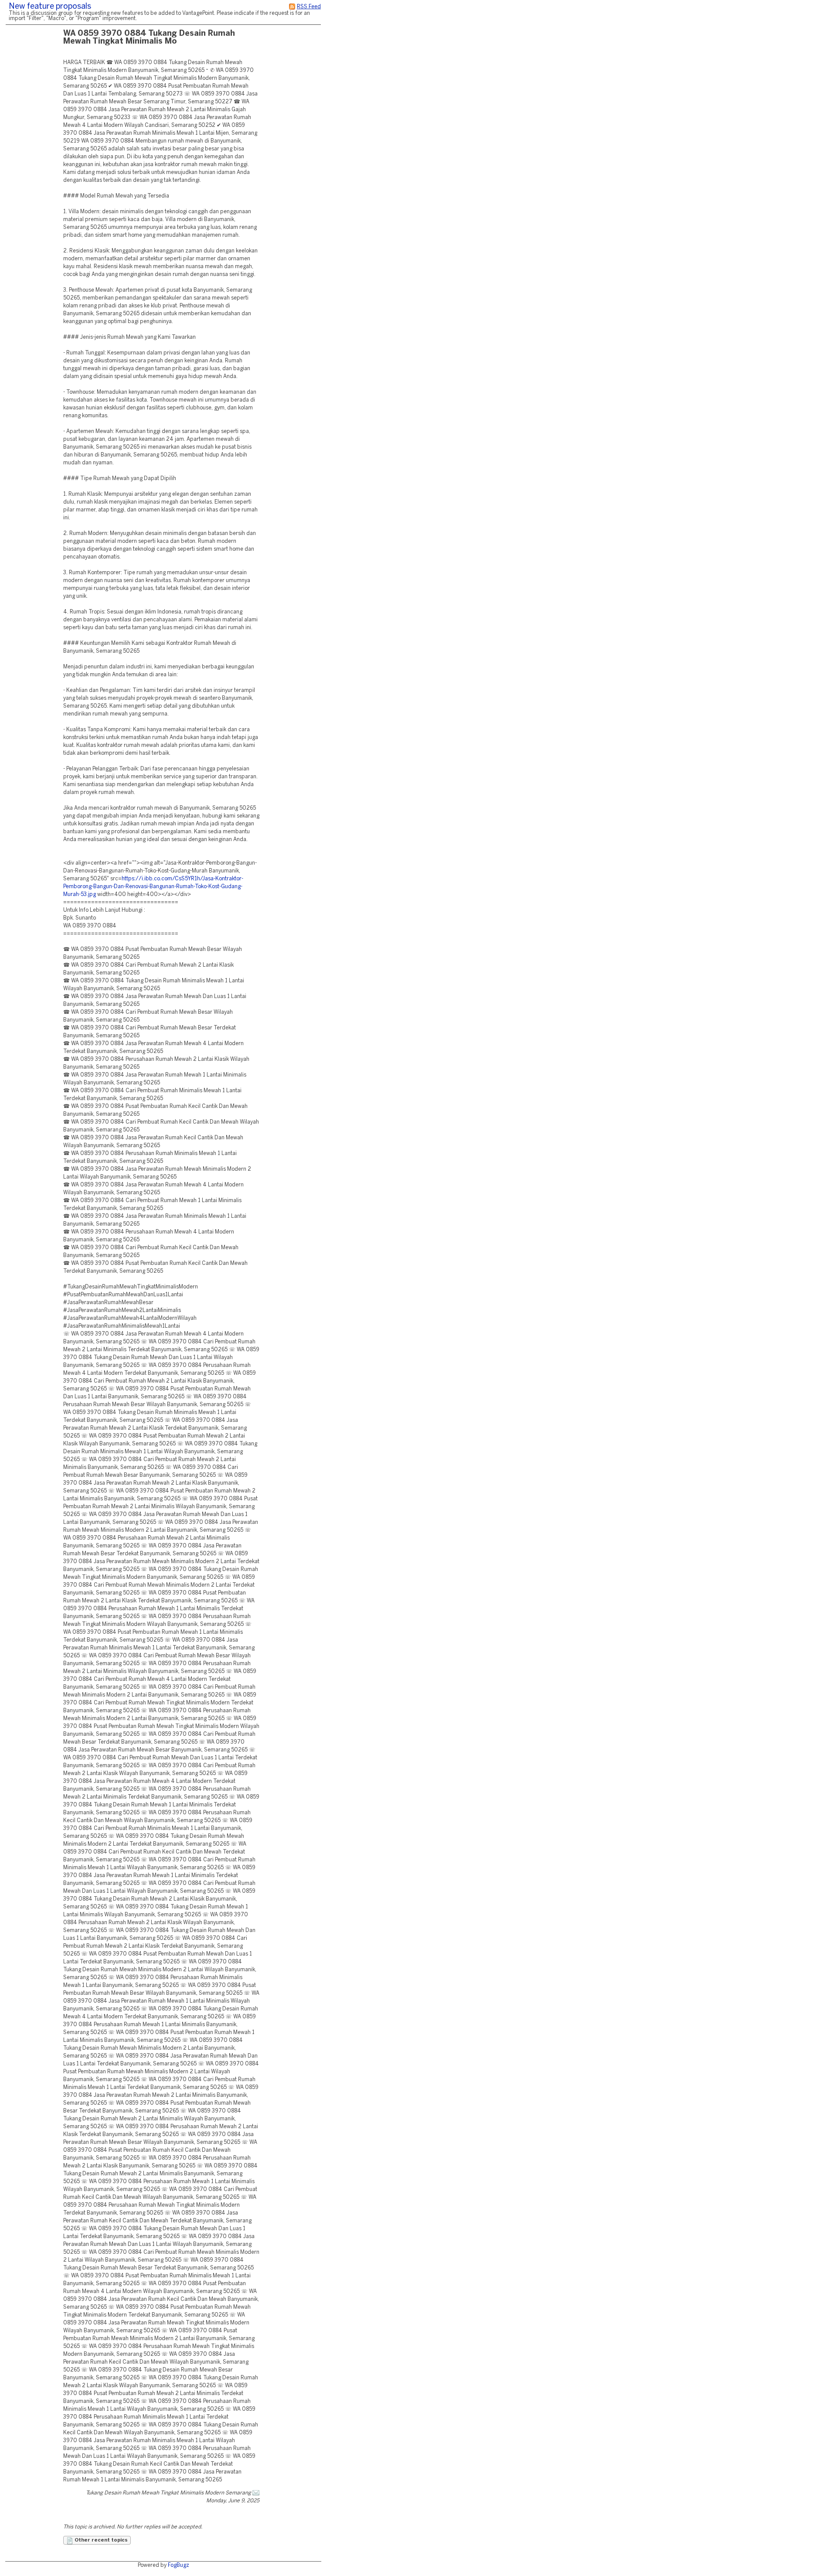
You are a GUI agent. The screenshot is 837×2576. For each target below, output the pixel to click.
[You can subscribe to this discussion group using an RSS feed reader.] (292, 7)
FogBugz (179, 2565)
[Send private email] (256, 2493)
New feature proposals (50, 7)
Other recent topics (100, 2540)
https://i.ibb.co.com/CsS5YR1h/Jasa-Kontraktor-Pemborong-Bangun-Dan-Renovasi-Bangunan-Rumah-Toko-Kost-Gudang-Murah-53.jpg (153, 887)
